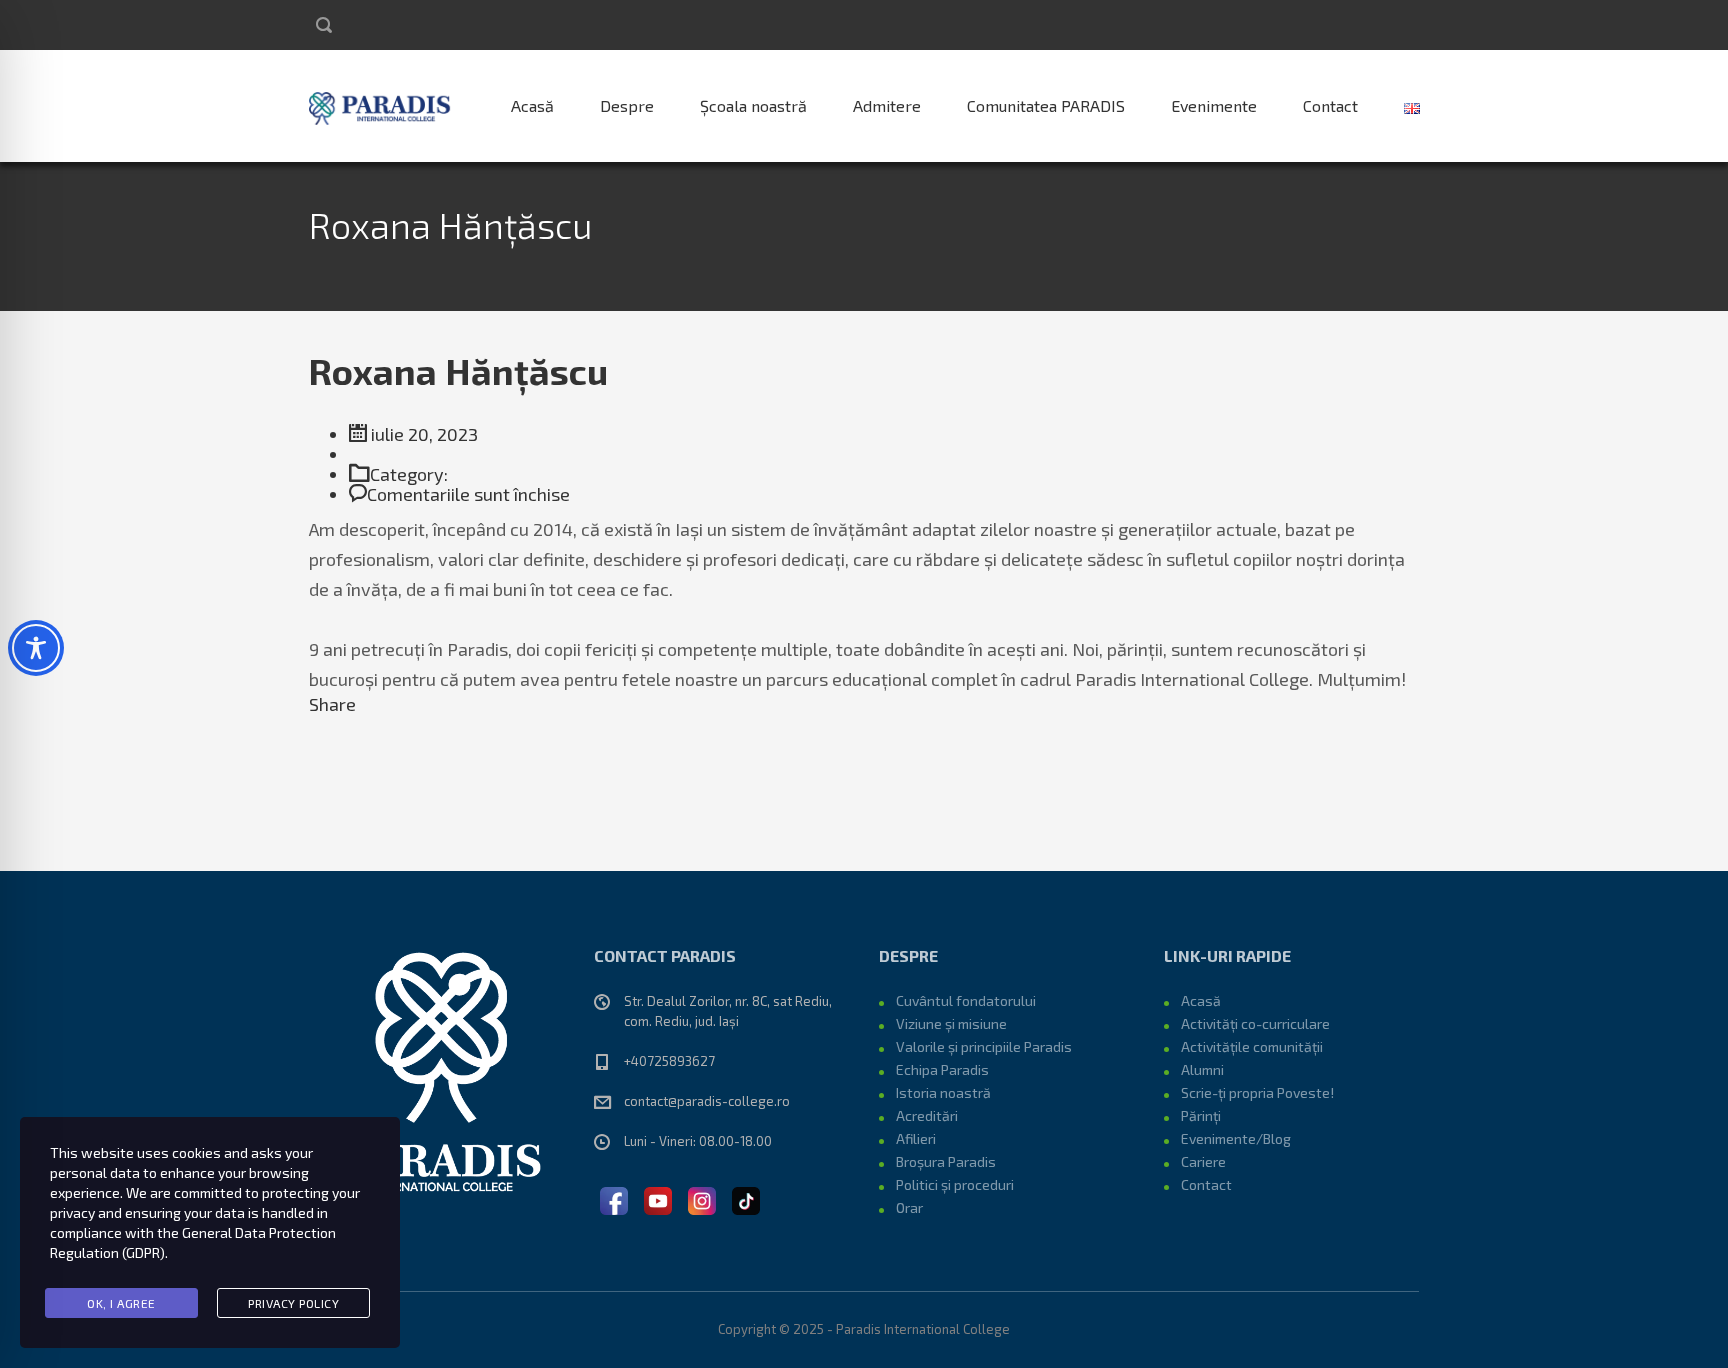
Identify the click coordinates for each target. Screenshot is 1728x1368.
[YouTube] (658, 1198)
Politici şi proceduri (955, 1184)
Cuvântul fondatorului (966, 1000)
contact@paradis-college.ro (707, 1101)
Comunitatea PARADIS (1046, 105)
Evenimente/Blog (1236, 1138)
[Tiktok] (746, 1198)
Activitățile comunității (1252, 1046)
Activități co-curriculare (1255, 1023)
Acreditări (927, 1115)
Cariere (1203, 1161)
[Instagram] (702, 1198)
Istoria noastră (943, 1092)
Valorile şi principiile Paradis (984, 1046)
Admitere (887, 105)
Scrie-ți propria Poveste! (1257, 1092)
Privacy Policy (293, 1303)
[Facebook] (614, 1198)
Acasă (532, 105)
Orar (909, 1207)
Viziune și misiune (951, 1023)
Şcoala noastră (753, 105)
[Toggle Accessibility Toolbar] (36, 648)
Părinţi (1201, 1115)
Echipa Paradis (942, 1069)
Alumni (1202, 1069)
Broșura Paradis (946, 1161)
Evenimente (1214, 105)
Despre (627, 105)
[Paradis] (381, 106)
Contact (1330, 105)
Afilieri (916, 1138)
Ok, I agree (121, 1303)
